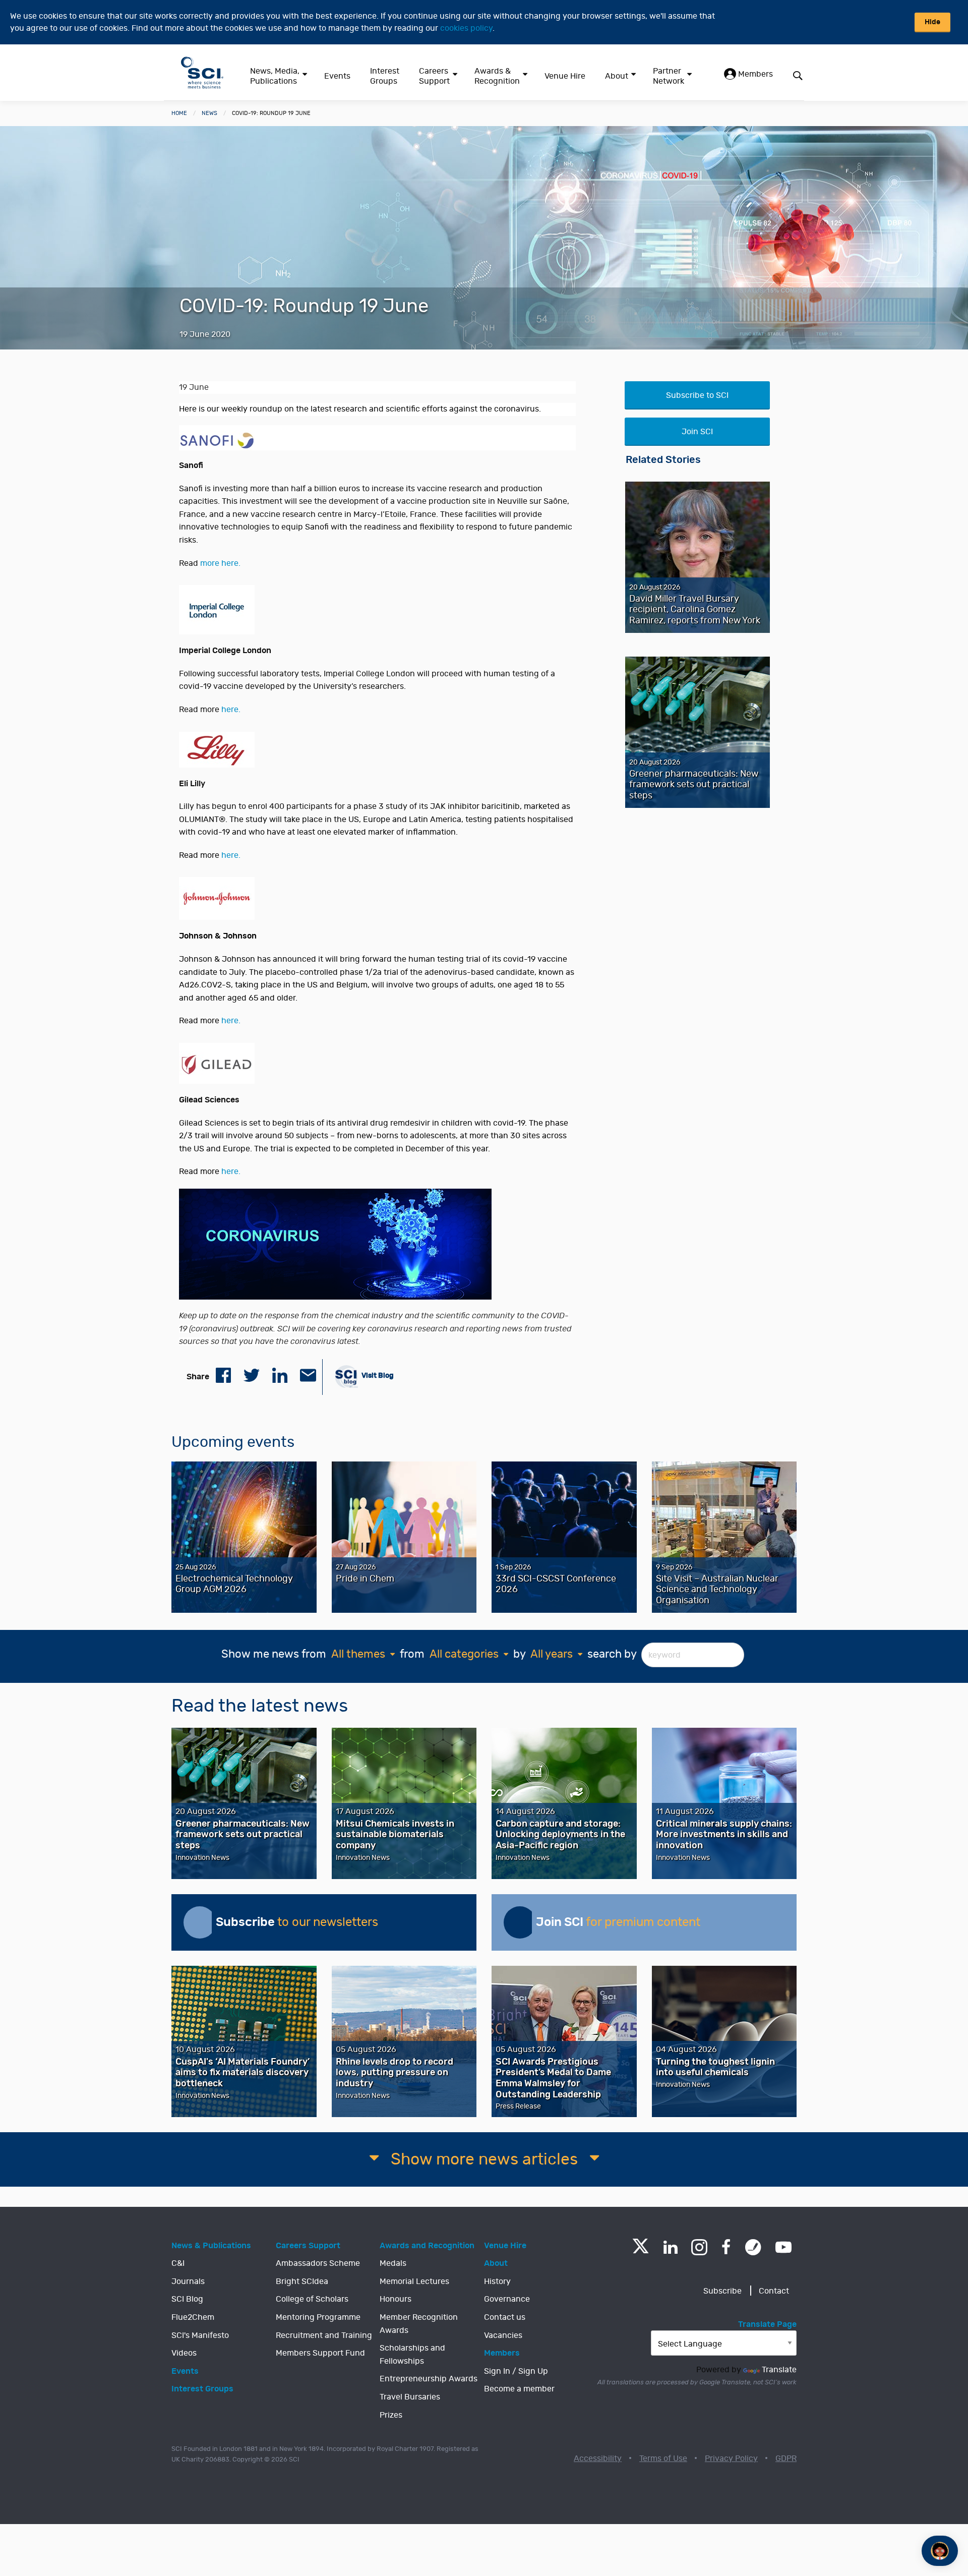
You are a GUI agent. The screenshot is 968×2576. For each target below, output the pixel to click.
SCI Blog (187, 2299)
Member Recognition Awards (419, 2324)
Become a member (519, 2389)
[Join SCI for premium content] (520, 1922)
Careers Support (434, 76)
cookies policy (466, 28)
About (617, 76)
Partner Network (669, 76)
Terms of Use (663, 2458)
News (209, 113)
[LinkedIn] (670, 2247)
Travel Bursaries (410, 2397)
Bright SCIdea (302, 2281)
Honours (396, 2299)
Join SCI (697, 432)
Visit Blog (377, 1375)
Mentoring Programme (318, 2317)
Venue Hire (565, 76)
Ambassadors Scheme (318, 2263)
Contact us (505, 2317)
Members (754, 74)
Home (179, 113)
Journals (188, 2281)
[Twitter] (641, 2250)
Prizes (391, 2415)
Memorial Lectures (414, 2281)
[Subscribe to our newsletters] (200, 1922)
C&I (178, 2263)
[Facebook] (726, 2247)
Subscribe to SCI (697, 395)
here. (231, 710)
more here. (220, 563)
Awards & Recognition (497, 76)
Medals (393, 2263)
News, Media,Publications (275, 76)
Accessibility (598, 2458)
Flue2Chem (193, 2317)
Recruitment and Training (324, 2335)
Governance (507, 2299)
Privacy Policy (731, 2458)
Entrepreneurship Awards (429, 2379)
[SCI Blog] (753, 2247)
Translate (779, 2370)
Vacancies (503, 2335)
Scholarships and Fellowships (412, 2355)
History (497, 2281)
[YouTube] (783, 2247)
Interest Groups (385, 76)
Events (337, 76)
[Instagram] (699, 2247)
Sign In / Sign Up (516, 2371)
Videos (184, 2353)
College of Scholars (312, 2299)
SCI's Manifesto (200, 2335)
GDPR (786, 2458)
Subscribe (722, 2291)
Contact (774, 2291)
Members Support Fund (320, 2353)
